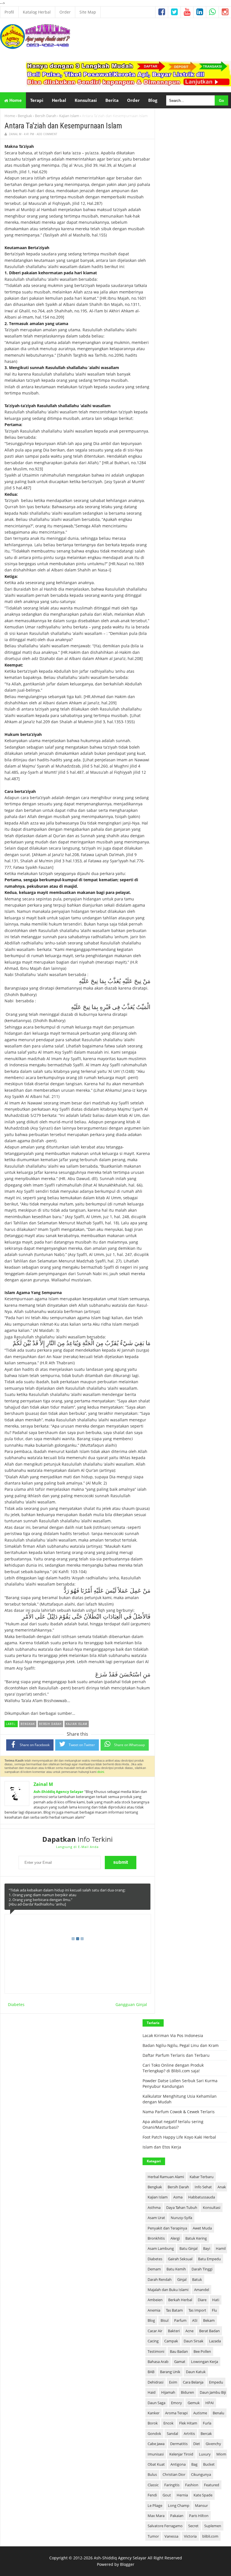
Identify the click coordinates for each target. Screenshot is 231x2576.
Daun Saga (156, 2403)
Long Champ (179, 2505)
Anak (222, 2187)
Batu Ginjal (188, 2248)
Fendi (152, 2495)
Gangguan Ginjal (131, 2004)
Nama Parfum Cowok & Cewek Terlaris (179, 2112)
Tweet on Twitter (82, 1745)
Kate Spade (203, 2495)
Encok (168, 2423)
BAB (151, 2372)
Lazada (215, 2341)
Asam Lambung (161, 2248)
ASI (195, 2320)
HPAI (210, 2403)
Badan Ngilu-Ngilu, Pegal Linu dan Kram (181, 2045)
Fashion (192, 2485)
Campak (171, 2341)
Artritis (189, 2434)
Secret (193, 2526)
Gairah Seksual (180, 2259)
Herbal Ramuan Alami (166, 2177)
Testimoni (156, 2351)
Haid (152, 2392)
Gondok (154, 2434)
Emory (176, 2403)
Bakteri (174, 2331)
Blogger (127, 2564)
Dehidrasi (156, 2382)
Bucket (209, 2464)
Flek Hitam (188, 2423)
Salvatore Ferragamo (165, 2526)
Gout (167, 2495)
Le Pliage (155, 2505)
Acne (189, 2331)
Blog (151, 2320)
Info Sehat (203, 2187)
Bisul (165, 2320)
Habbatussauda (202, 2197)
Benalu (218, 2413)
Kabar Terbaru (202, 2177)
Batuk (197, 2279)
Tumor (153, 2536)
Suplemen (213, 2526)
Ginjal (182, 2279)
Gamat (180, 2362)
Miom (221, 2454)
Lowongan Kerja (205, 2362)
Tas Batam (174, 2310)
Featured (212, 2485)
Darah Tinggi (202, 2269)
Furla (207, 2423)
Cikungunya (201, 2474)
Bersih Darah (46, 116)
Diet (197, 2444)
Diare (202, 2300)
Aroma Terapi (176, 2413)
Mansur (201, 2505)
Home (15, 100)
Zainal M (43, 1784)
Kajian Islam (69, 116)
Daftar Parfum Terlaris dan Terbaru (176, 2055)
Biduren (187, 2392)
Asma (178, 2197)
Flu (214, 2310)
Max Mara (156, 2516)
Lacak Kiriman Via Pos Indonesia (173, 2035)
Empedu (216, 2382)
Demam (154, 2269)
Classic (153, 2485)
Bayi (207, 2248)
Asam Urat (156, 2218)
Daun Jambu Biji (213, 2392)
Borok (153, 2423)
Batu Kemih (176, 2269)
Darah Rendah (160, 2279)
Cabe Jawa (156, 2444)
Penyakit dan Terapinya (167, 2228)
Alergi (175, 2238)
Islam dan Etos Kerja (162, 2147)
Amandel (202, 2290)
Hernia (182, 2495)
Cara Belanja (193, 2382)
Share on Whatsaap (129, 1745)
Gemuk (194, 2403)
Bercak (206, 2434)
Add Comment (47, 134)
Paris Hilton (199, 2516)
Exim (173, 2382)
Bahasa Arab (158, 2362)
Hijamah (168, 2392)
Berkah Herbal (180, 2300)
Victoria (190, 2536)
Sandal (172, 2434)
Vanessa (171, 2536)
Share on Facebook (35, 1745)
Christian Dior (174, 2474)
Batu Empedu (209, 2259)
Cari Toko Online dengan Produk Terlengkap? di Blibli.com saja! (173, 2068)
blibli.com (210, 2536)
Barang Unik (170, 2372)
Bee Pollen (202, 2351)
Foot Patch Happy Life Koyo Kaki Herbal (179, 2137)
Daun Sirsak (194, 2341)
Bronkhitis (156, 2238)
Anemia (154, 2310)
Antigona (178, 2464)
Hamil (221, 2248)
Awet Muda (202, 2228)
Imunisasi (156, 2454)
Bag (194, 2464)
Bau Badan (179, 2351)
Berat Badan (209, 2331)
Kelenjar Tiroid (181, 2454)
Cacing (153, 2341)
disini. (101, 1772)
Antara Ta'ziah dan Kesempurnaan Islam (63, 126)
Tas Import (197, 2310)
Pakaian (177, 2516)
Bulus (152, 2474)
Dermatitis (179, 2444)
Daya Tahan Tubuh (182, 2207)
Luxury (205, 2454)
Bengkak (25, 116)
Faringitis (172, 2485)
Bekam (209, 2320)
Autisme (200, 2413)
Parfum (180, 2320)
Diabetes (16, 2004)
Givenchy (213, 2444)
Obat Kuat (156, 2464)
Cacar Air (155, 2331)
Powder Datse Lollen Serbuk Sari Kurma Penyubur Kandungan (180, 2083)
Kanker (154, 2413)
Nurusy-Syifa (181, 2218)
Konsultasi (212, 2207)
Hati (216, 2300)
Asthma (154, 2207)
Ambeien (155, 2300)
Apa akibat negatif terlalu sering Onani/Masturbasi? (173, 2124)
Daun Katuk (196, 2372)
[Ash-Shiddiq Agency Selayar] (35, 48)
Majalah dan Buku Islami (168, 2290)
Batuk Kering (196, 2238)
